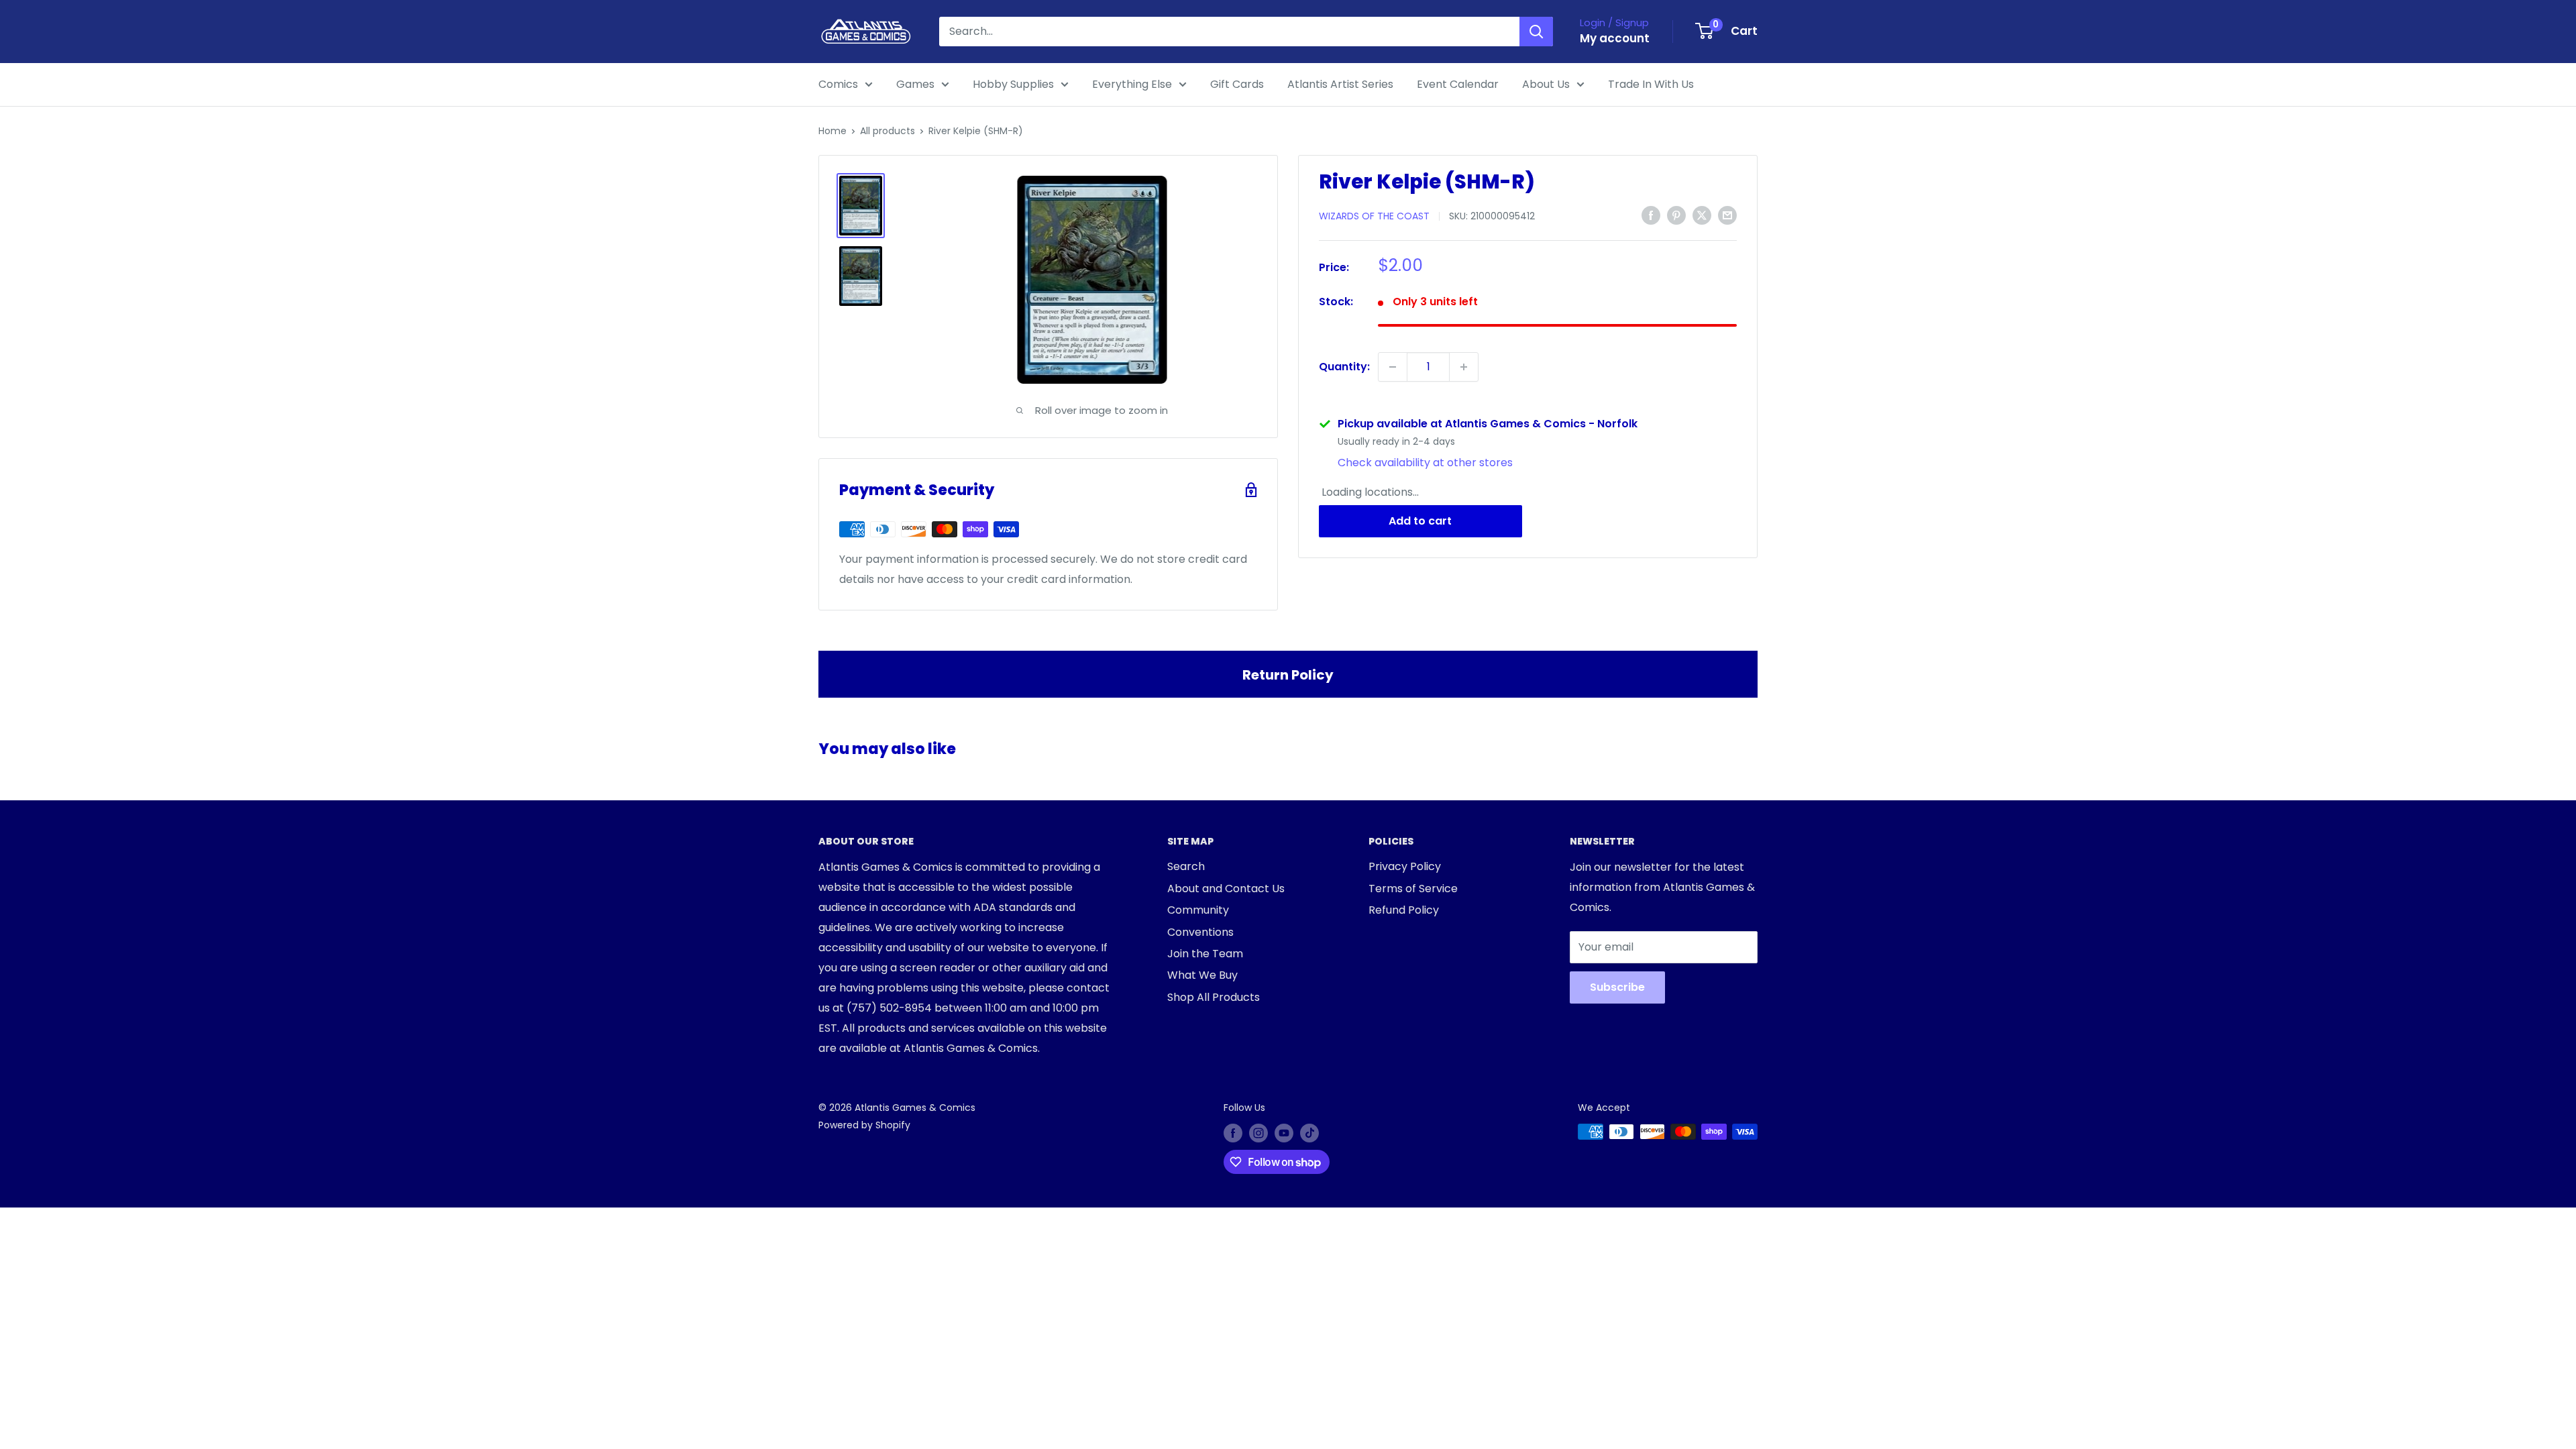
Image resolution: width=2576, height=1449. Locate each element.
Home (833, 131)
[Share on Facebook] (1651, 215)
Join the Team (1205, 954)
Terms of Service (1413, 889)
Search (1186, 866)
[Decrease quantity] (1393, 367)
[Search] (1536, 32)
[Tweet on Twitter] (1702, 215)
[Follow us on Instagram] (1258, 1133)
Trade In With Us (1651, 84)
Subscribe (1617, 987)
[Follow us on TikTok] (1309, 1133)
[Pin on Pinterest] (1676, 215)
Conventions (1200, 932)
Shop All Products (1214, 997)
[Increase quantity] (1464, 367)
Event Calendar (1458, 84)
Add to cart (1420, 521)
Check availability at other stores (1425, 463)
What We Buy (1202, 975)
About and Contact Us (1226, 889)
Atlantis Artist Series (1340, 84)
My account (1615, 38)
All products (888, 131)
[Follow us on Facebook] (1233, 1133)
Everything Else (1132, 84)
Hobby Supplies (1013, 84)
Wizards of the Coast (1374, 216)
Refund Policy (1404, 910)
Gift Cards (1237, 84)
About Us (1546, 84)
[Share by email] (1727, 215)
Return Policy (1288, 675)
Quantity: (1344, 367)
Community (1198, 910)
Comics (838, 84)
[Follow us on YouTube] (1284, 1133)
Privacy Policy (1405, 866)
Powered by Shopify (864, 1125)
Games (915, 84)
